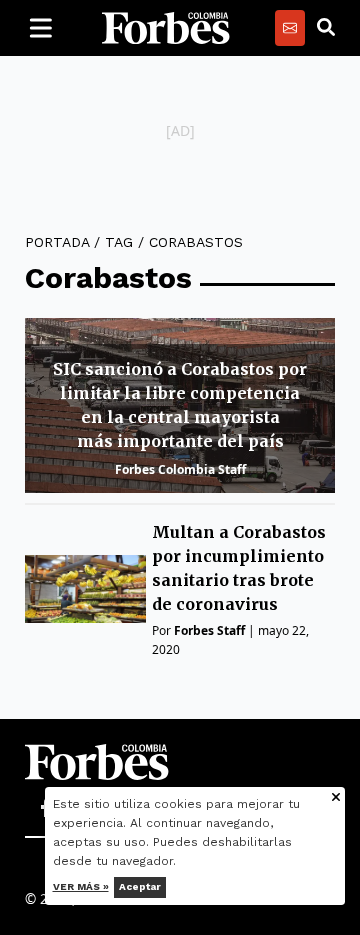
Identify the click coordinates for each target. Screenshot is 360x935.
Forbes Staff (209, 630)
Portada (57, 242)
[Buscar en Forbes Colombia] (326, 28)
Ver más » (81, 886)
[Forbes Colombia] (166, 28)
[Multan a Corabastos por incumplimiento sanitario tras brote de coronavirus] (85, 589)
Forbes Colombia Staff (180, 469)
